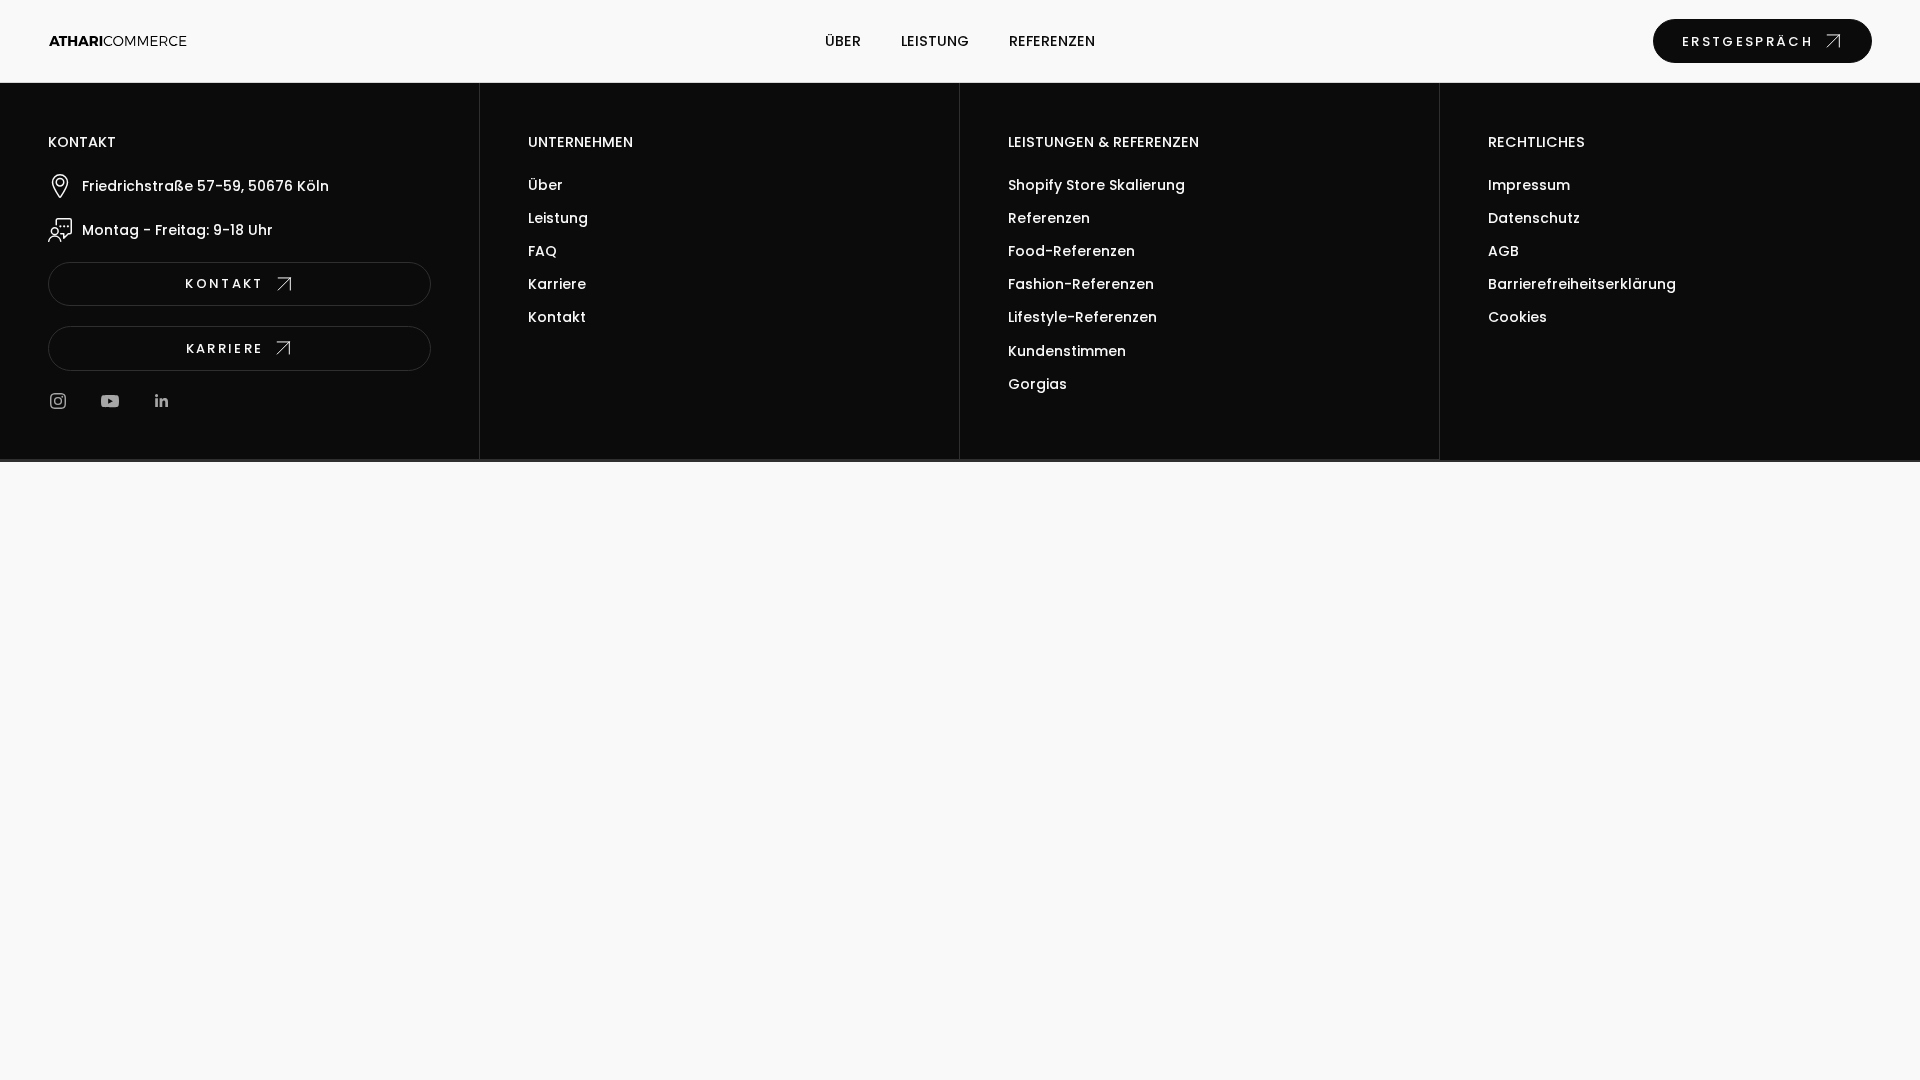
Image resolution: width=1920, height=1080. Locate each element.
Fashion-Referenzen (1081, 284)
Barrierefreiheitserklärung (1582, 284)
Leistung (935, 41)
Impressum (1529, 185)
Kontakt (557, 317)
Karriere (557, 284)
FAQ (542, 251)
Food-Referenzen (1071, 251)
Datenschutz (1534, 218)
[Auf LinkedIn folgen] (162, 401)
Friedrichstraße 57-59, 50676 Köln (205, 186)
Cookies (1517, 317)
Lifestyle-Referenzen (1082, 317)
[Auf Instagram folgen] (58, 401)
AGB (1503, 251)
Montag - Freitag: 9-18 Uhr (177, 230)
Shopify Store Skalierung (1096, 185)
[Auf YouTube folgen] (110, 401)
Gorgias (1037, 384)
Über (843, 41)
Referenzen (1052, 41)
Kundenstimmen (1067, 351)
